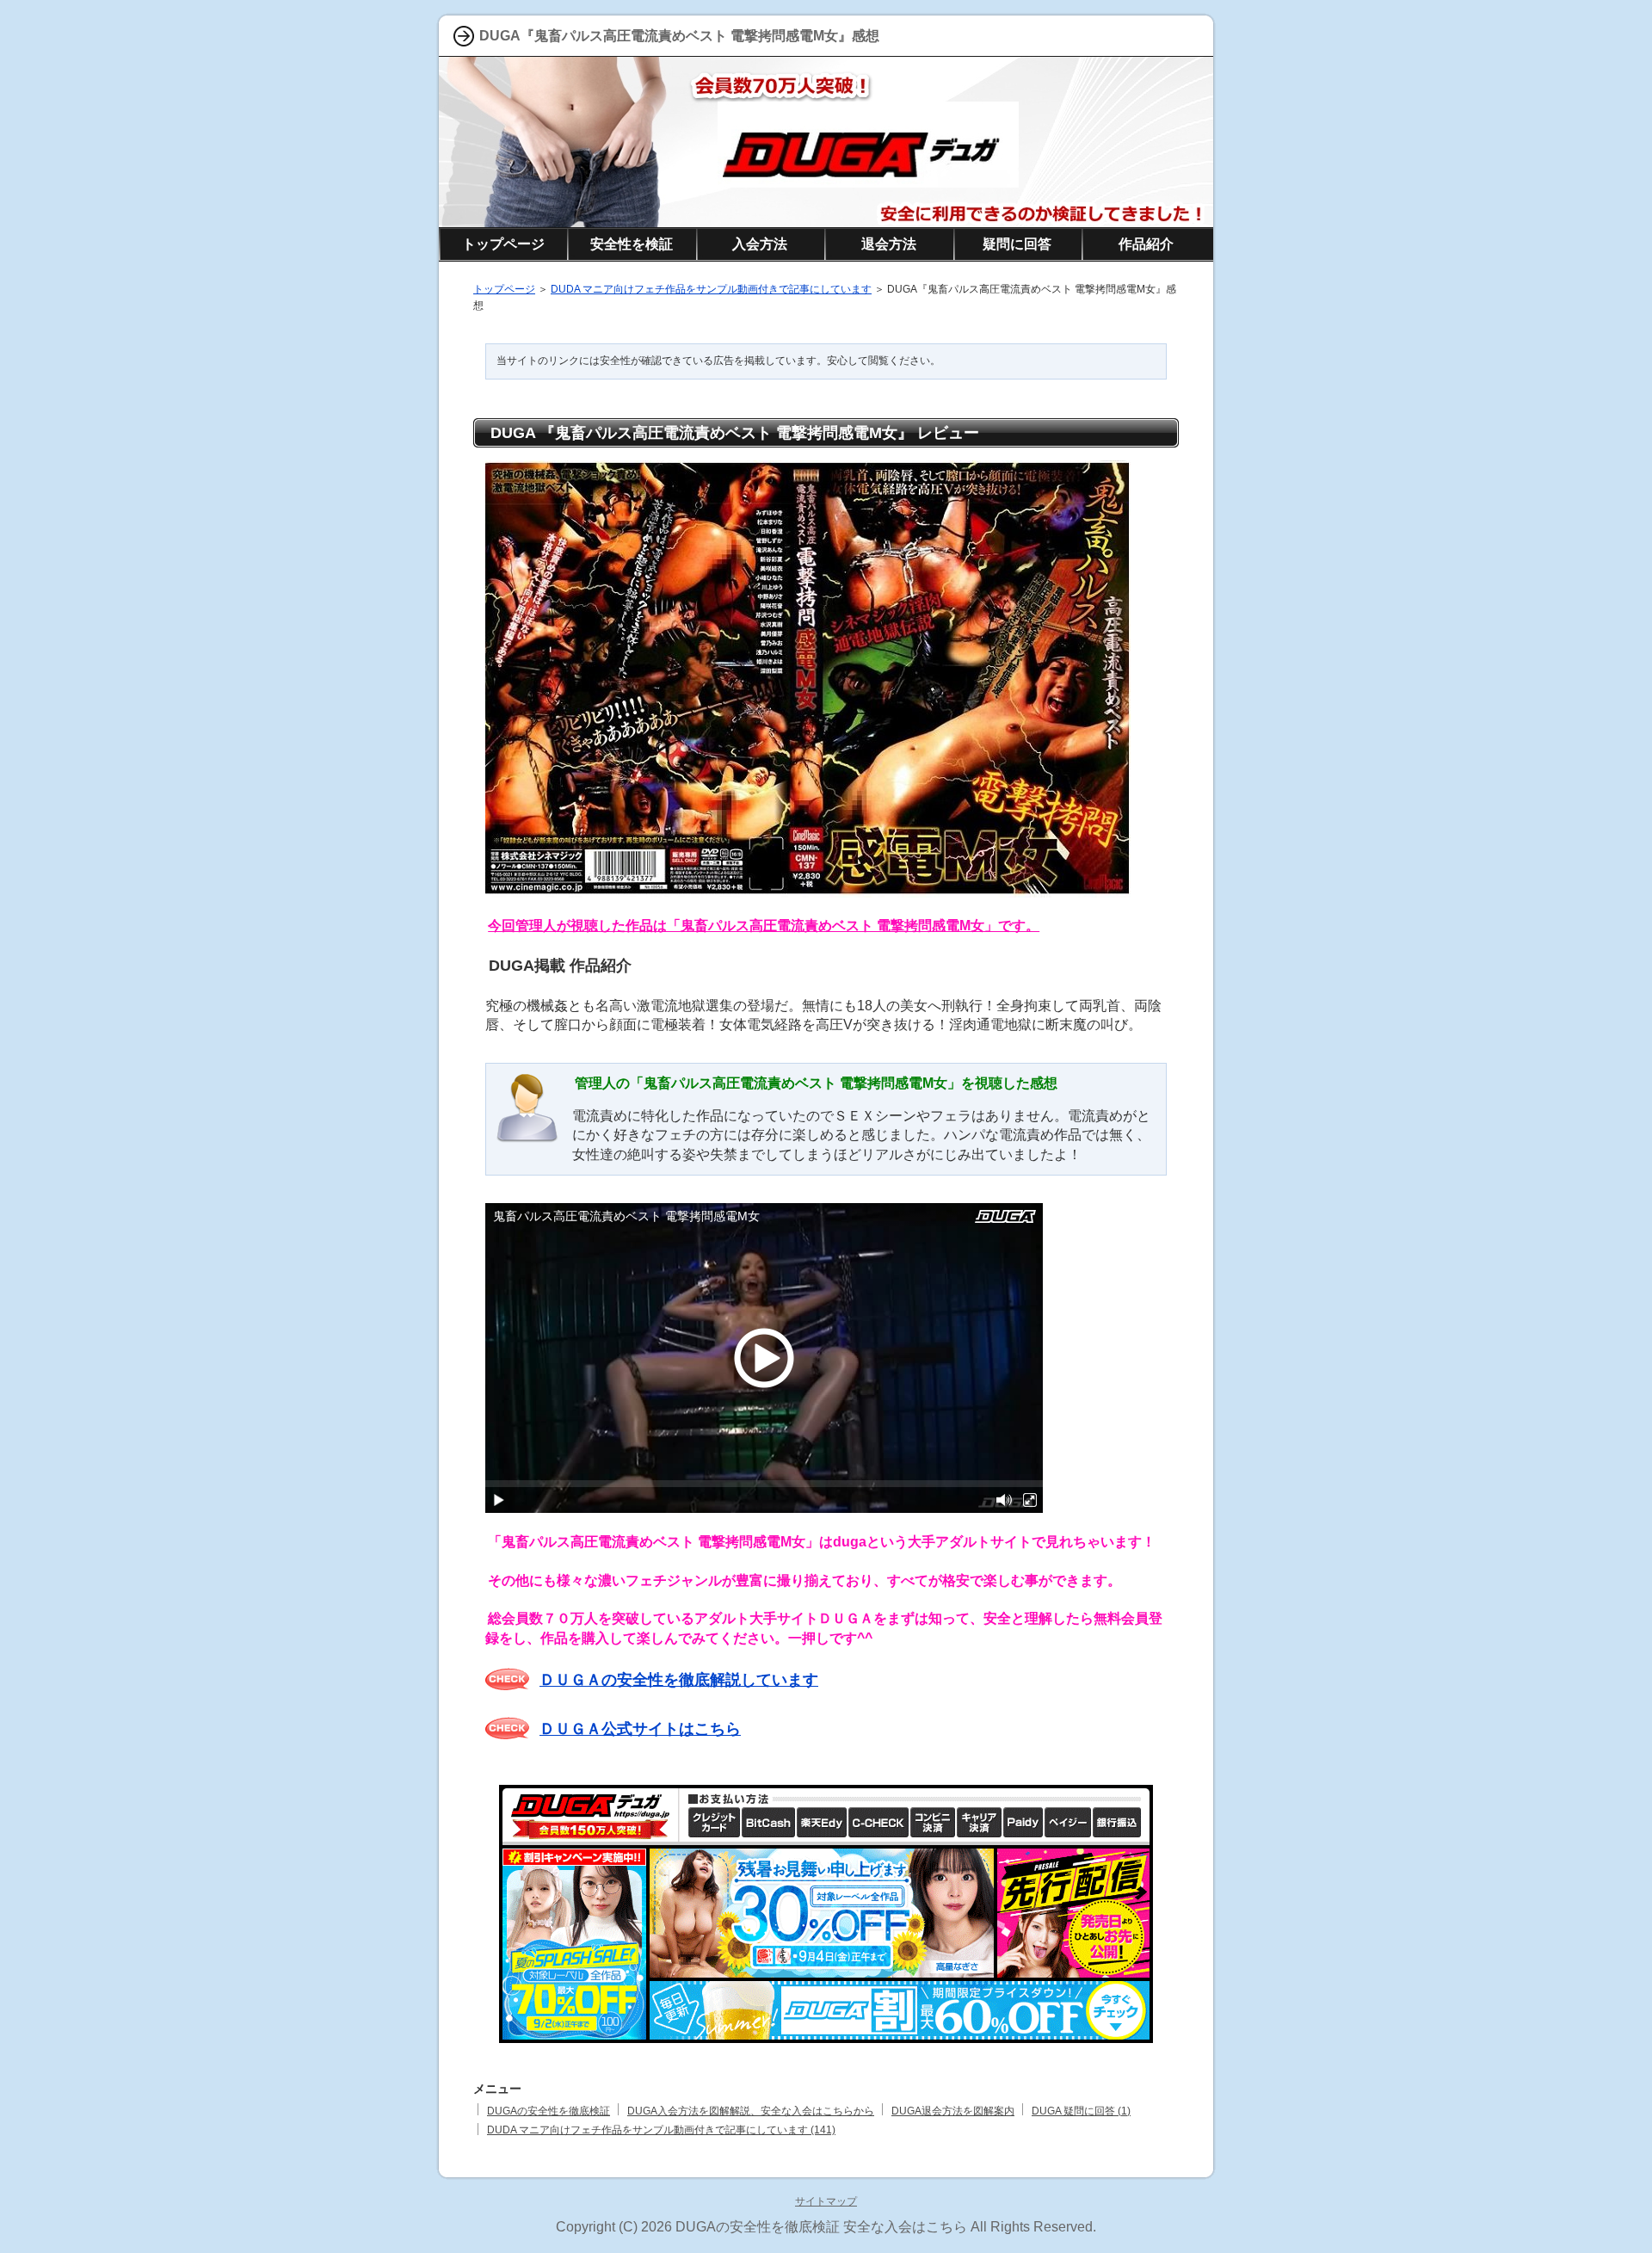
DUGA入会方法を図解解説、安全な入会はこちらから (751, 2111)
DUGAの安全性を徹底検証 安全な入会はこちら (821, 2227)
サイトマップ (826, 2201)
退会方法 (889, 244)
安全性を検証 (632, 244)
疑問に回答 (1017, 244)
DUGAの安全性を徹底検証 (549, 2111)
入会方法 (760, 244)
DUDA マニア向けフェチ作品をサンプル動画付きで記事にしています (711, 289)
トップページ (504, 289)
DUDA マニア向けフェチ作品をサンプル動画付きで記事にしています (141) (661, 2130)
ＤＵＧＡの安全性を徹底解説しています (679, 1680)
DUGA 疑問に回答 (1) (1081, 2111)
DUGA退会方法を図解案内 (953, 2111)
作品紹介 (1146, 244)
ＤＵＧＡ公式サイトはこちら (640, 1729)
